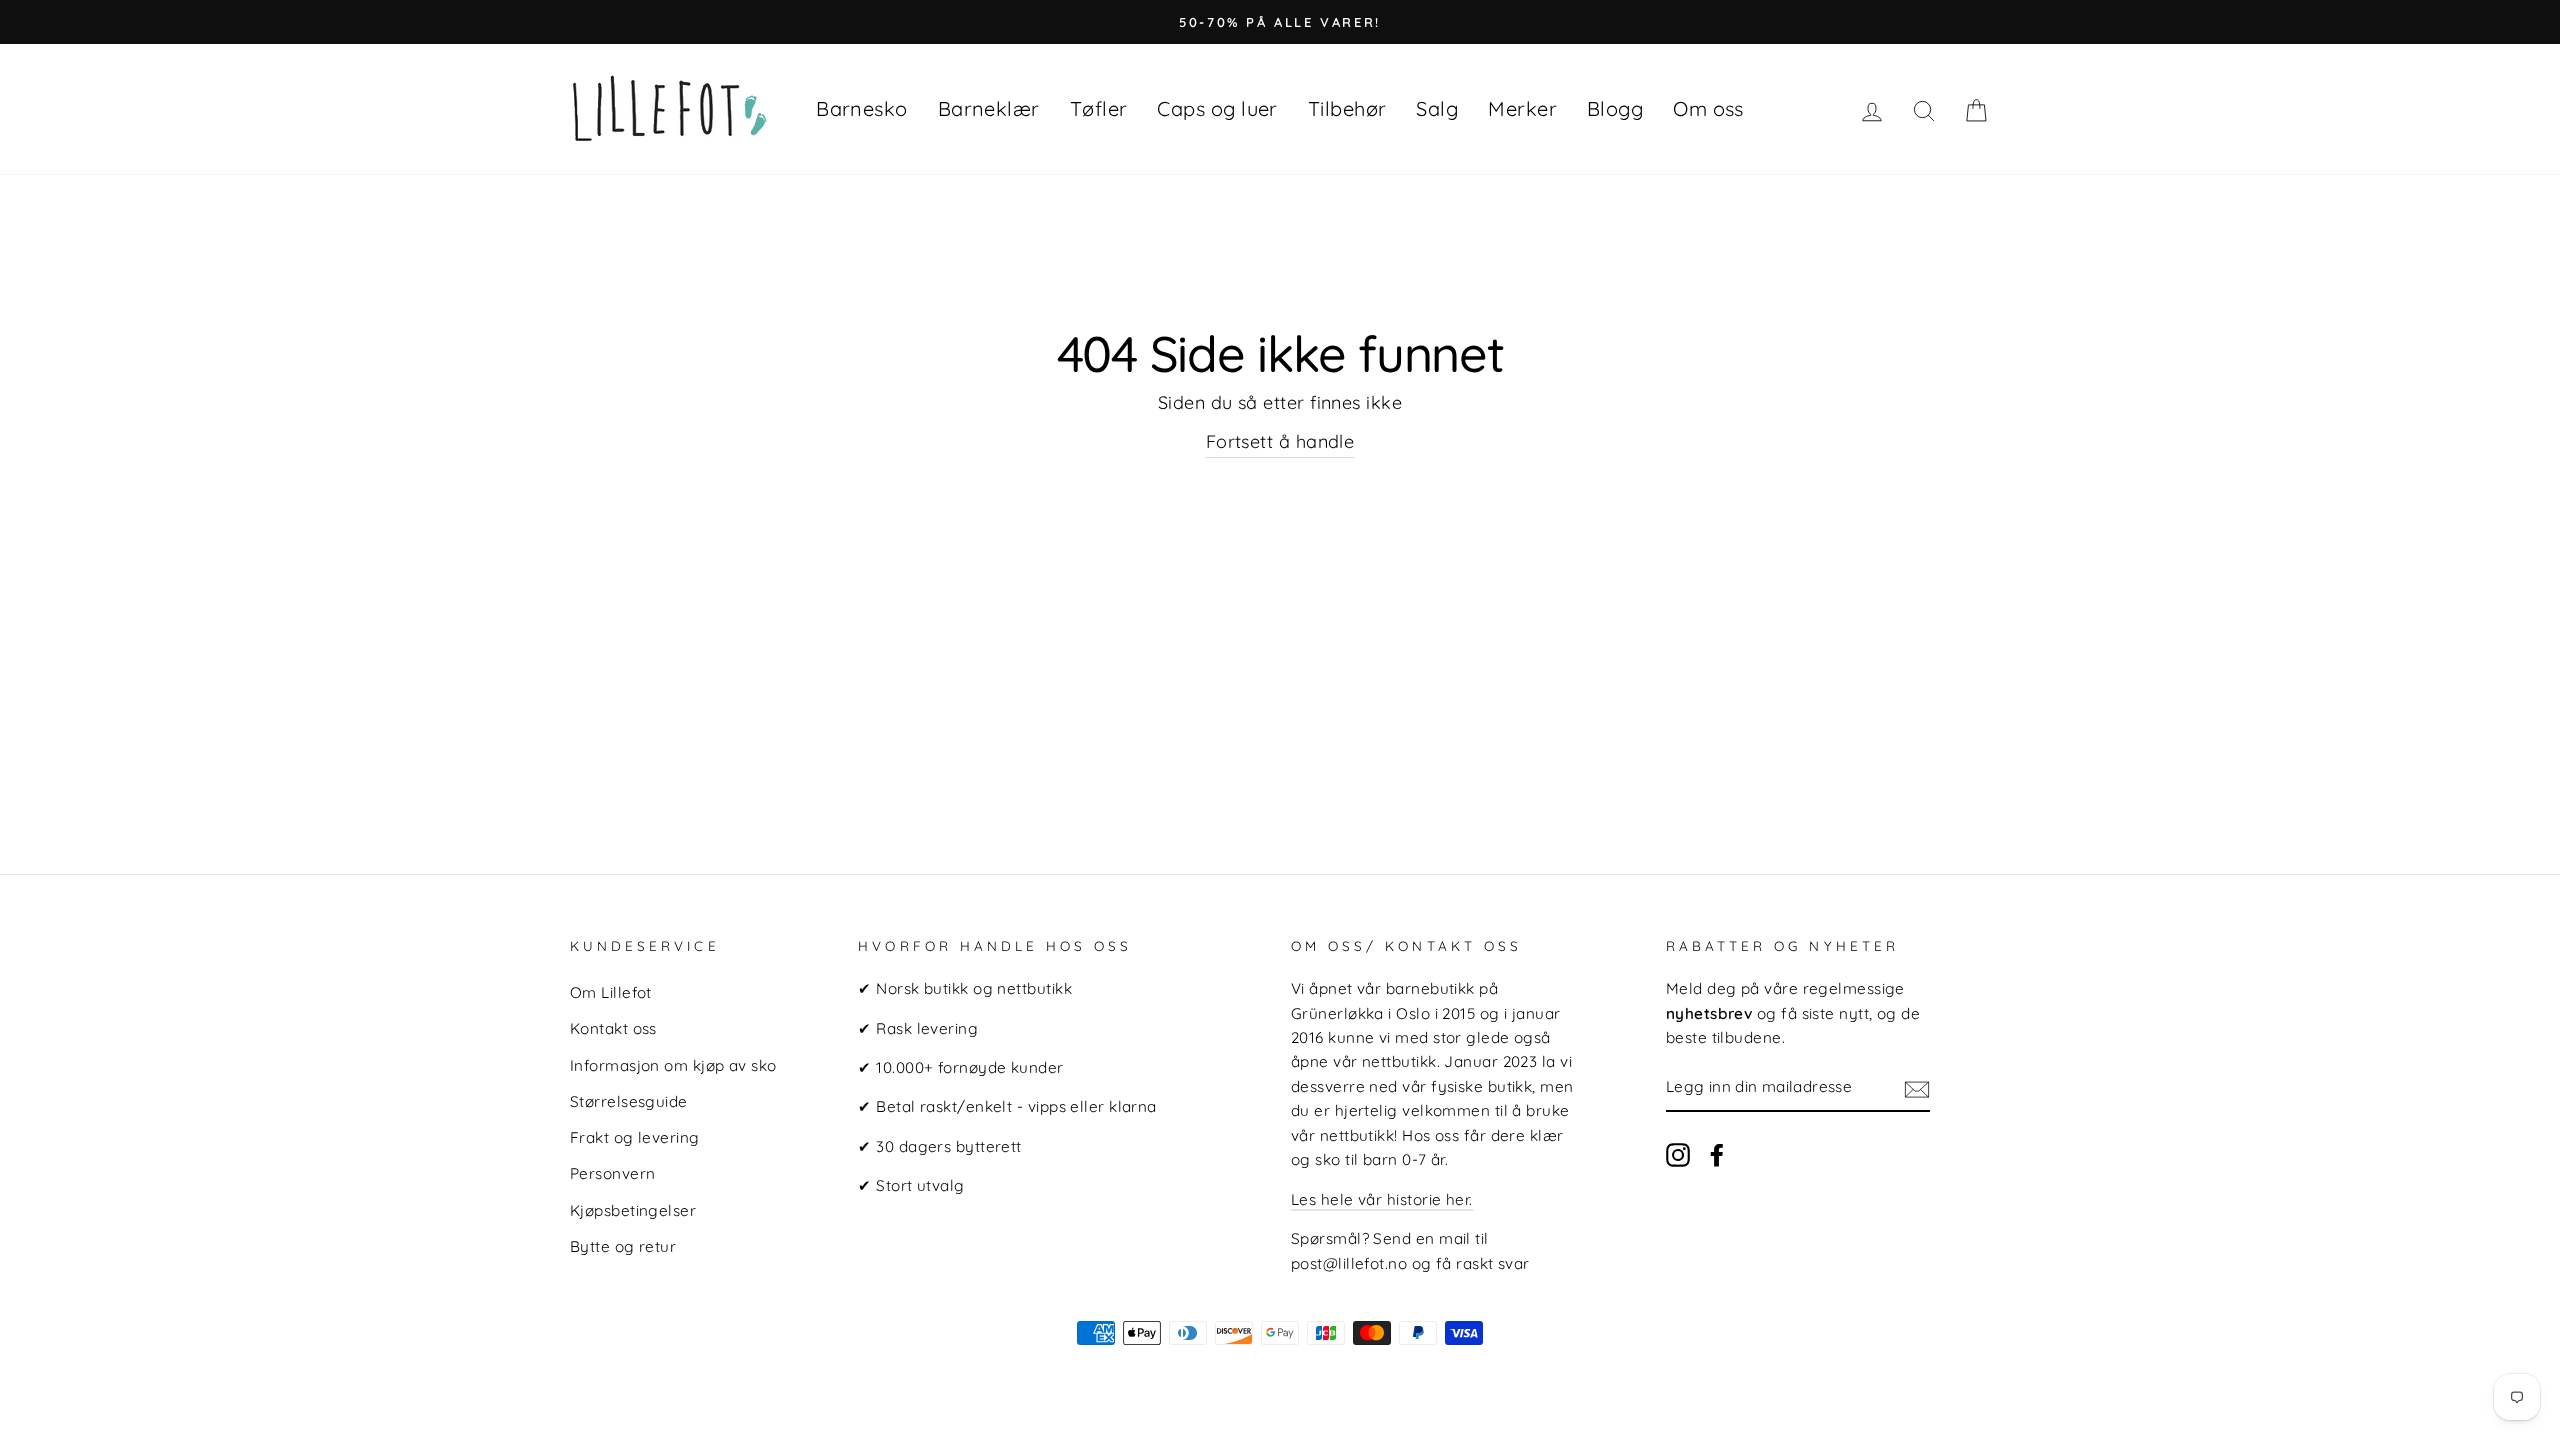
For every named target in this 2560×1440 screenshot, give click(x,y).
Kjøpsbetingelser (633, 1210)
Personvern (613, 1173)
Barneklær (989, 108)
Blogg (1615, 108)
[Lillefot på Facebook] (1717, 1154)
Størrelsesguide (629, 1101)
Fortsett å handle (1280, 441)
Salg (1437, 108)
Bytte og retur (623, 1246)
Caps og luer (1217, 108)
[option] (1280, 22)
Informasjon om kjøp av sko (673, 1065)
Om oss (1708, 108)
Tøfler (1099, 108)
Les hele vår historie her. (1382, 1199)
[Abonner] (1917, 1088)
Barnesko (862, 108)
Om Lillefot (611, 992)
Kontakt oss (613, 1028)
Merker (1522, 108)
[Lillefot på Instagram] (1678, 1154)
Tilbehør (1347, 108)
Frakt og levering (635, 1137)
